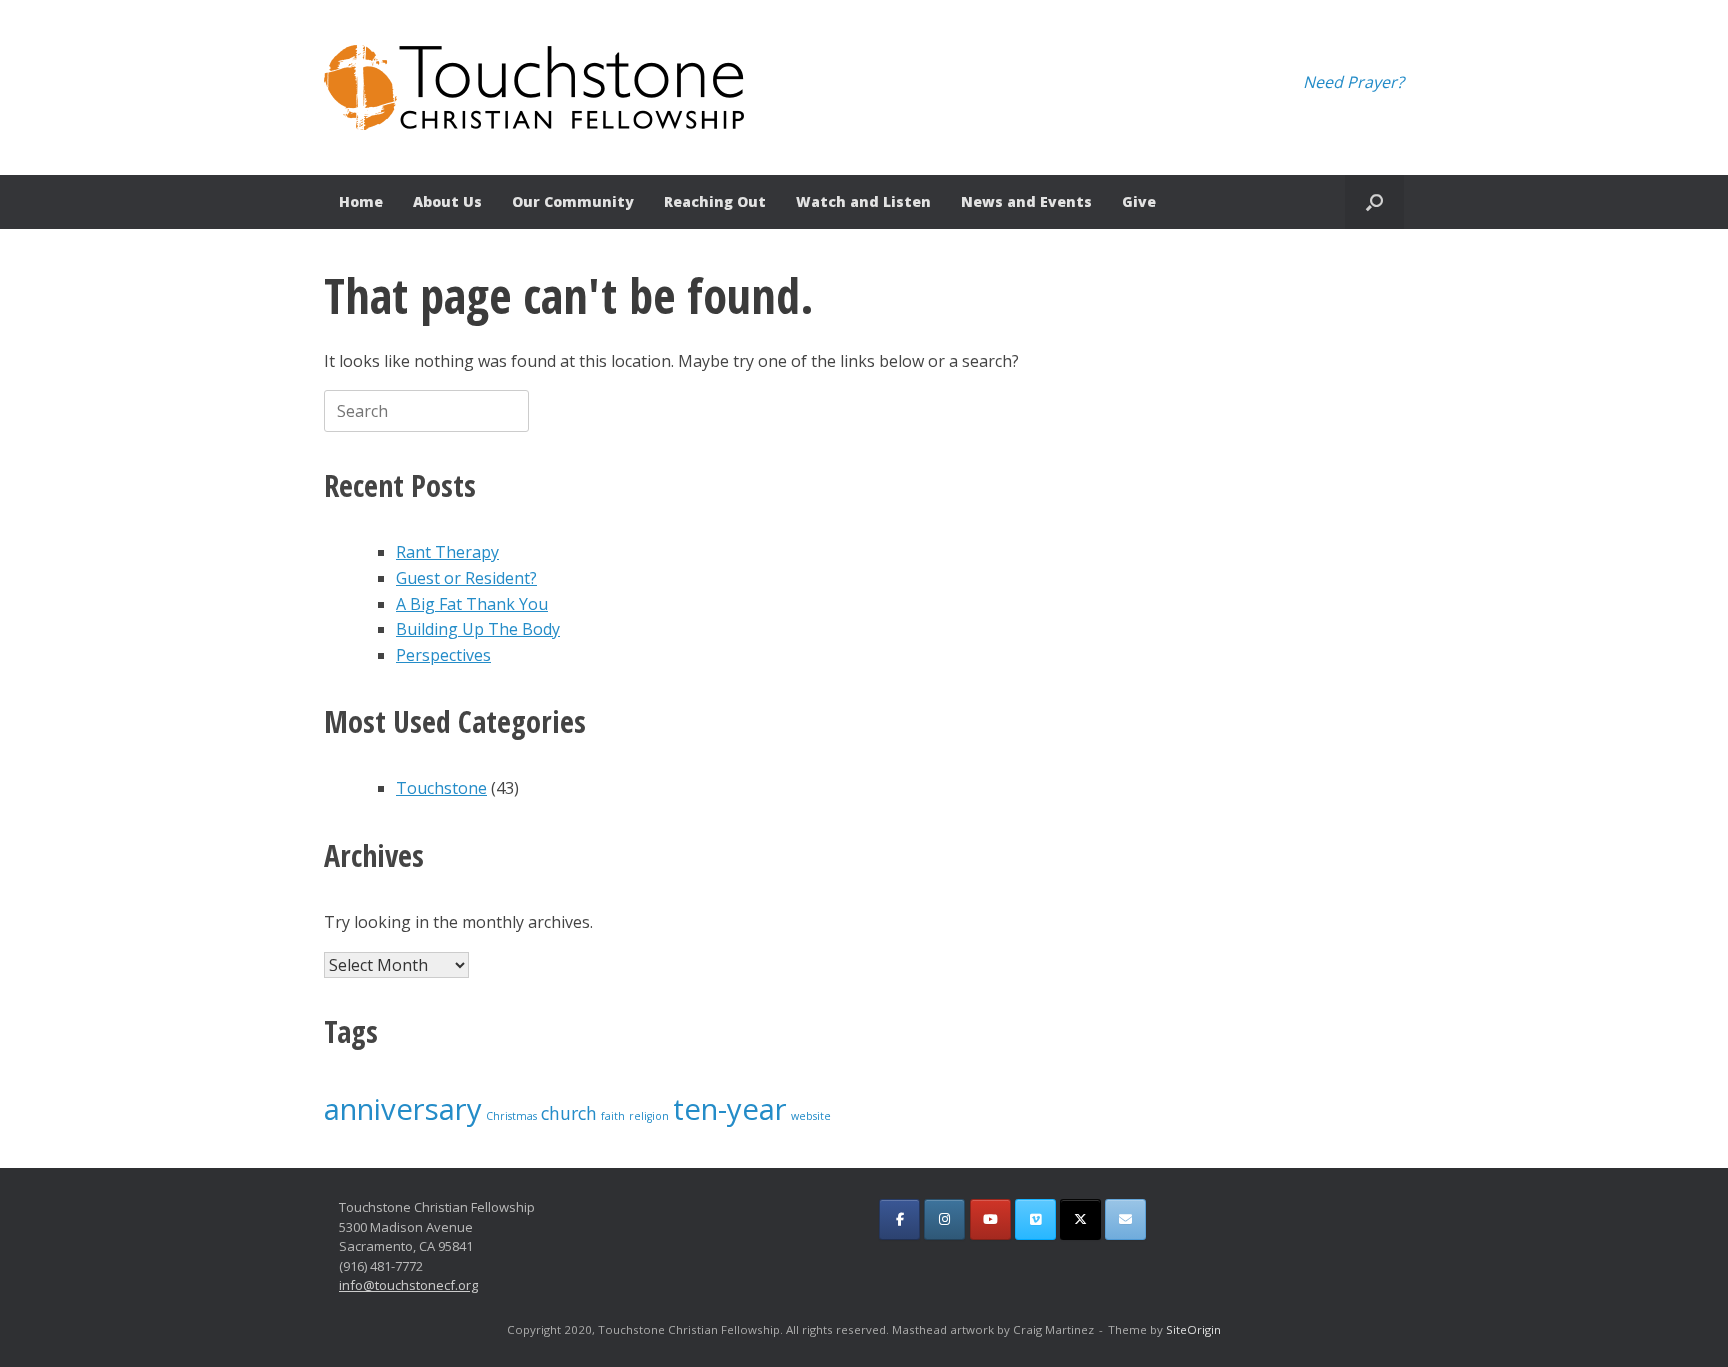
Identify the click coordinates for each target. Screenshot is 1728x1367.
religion (649, 1116)
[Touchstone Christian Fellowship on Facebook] (899, 1219)
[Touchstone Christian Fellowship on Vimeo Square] (1035, 1219)
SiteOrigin (1193, 1329)
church (569, 1113)
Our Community (573, 201)
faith (613, 1116)
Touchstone (441, 788)
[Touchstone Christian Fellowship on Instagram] (944, 1219)
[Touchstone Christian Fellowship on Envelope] (1125, 1219)
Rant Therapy (447, 552)
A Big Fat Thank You (472, 604)
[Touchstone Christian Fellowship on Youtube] (990, 1219)
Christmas (511, 1116)
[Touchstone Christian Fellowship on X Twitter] (1080, 1219)
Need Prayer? (1353, 82)
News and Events (1026, 201)
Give (1139, 201)
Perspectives (443, 655)
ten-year (730, 1109)
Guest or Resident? (466, 578)
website (811, 1116)
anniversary (403, 1109)
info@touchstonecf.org (408, 1285)
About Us (447, 201)
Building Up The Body (478, 629)
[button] (1374, 202)
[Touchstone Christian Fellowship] (534, 87)
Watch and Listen (863, 201)
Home (361, 201)
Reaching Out (715, 201)
